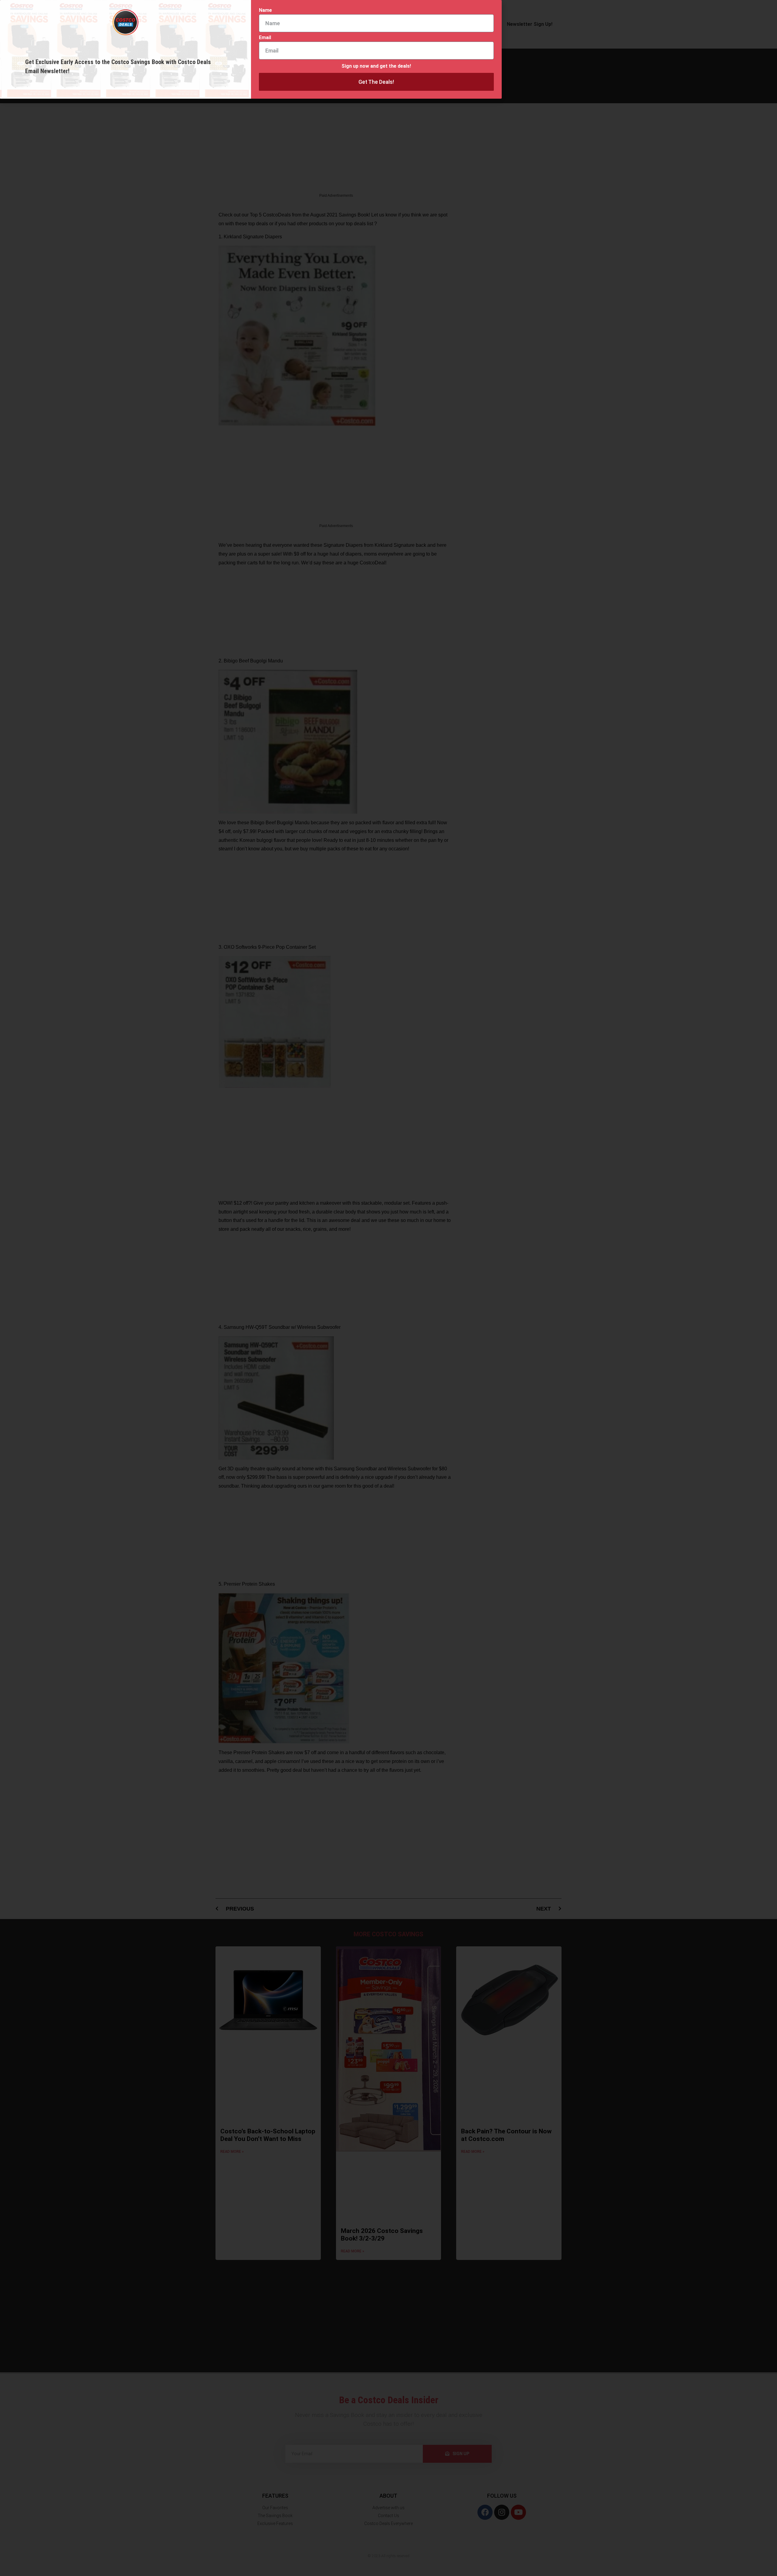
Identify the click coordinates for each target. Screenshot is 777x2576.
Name (265, 10)
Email (265, 38)
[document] (388, 1288)
